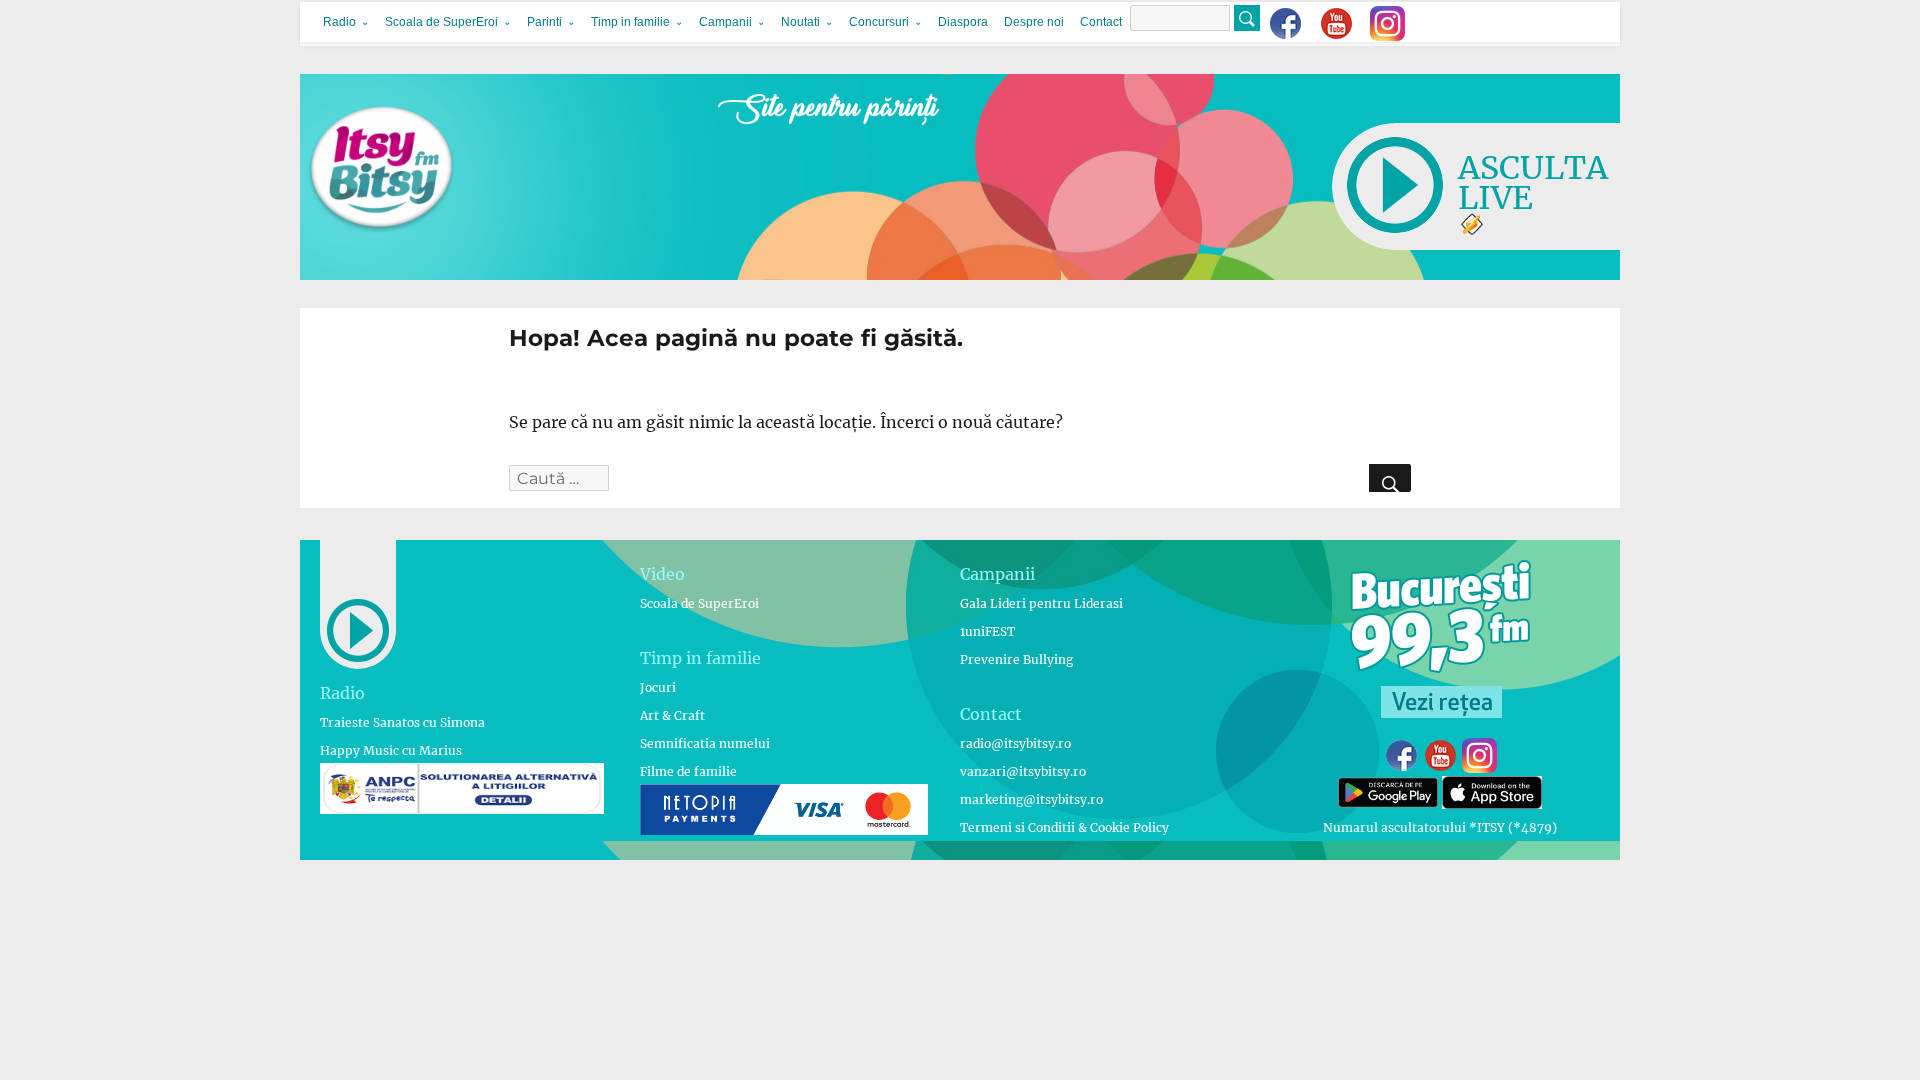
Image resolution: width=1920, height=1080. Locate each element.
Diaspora (963, 22)
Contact (1101, 22)
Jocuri (658, 687)
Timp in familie (630, 22)
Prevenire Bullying (1016, 659)
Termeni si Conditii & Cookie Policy (1064, 827)
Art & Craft (672, 715)
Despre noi (1034, 22)
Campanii (725, 22)
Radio (339, 22)
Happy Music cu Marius (391, 750)
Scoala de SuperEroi (441, 22)
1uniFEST (987, 631)
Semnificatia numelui (705, 743)
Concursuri (879, 22)
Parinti (544, 22)
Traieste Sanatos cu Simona (402, 722)
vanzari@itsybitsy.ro (1023, 771)
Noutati (800, 22)
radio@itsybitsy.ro (1015, 743)
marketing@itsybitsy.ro (1031, 799)
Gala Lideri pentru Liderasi (1041, 603)
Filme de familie (688, 771)
